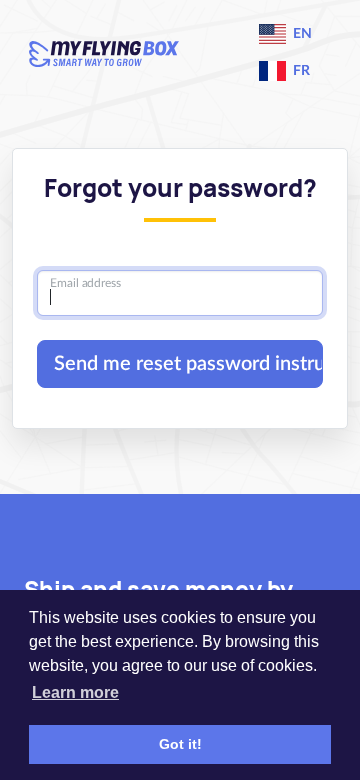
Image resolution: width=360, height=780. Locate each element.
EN (301, 34)
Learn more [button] (75, 692)
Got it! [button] (180, 744)
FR (300, 71)
